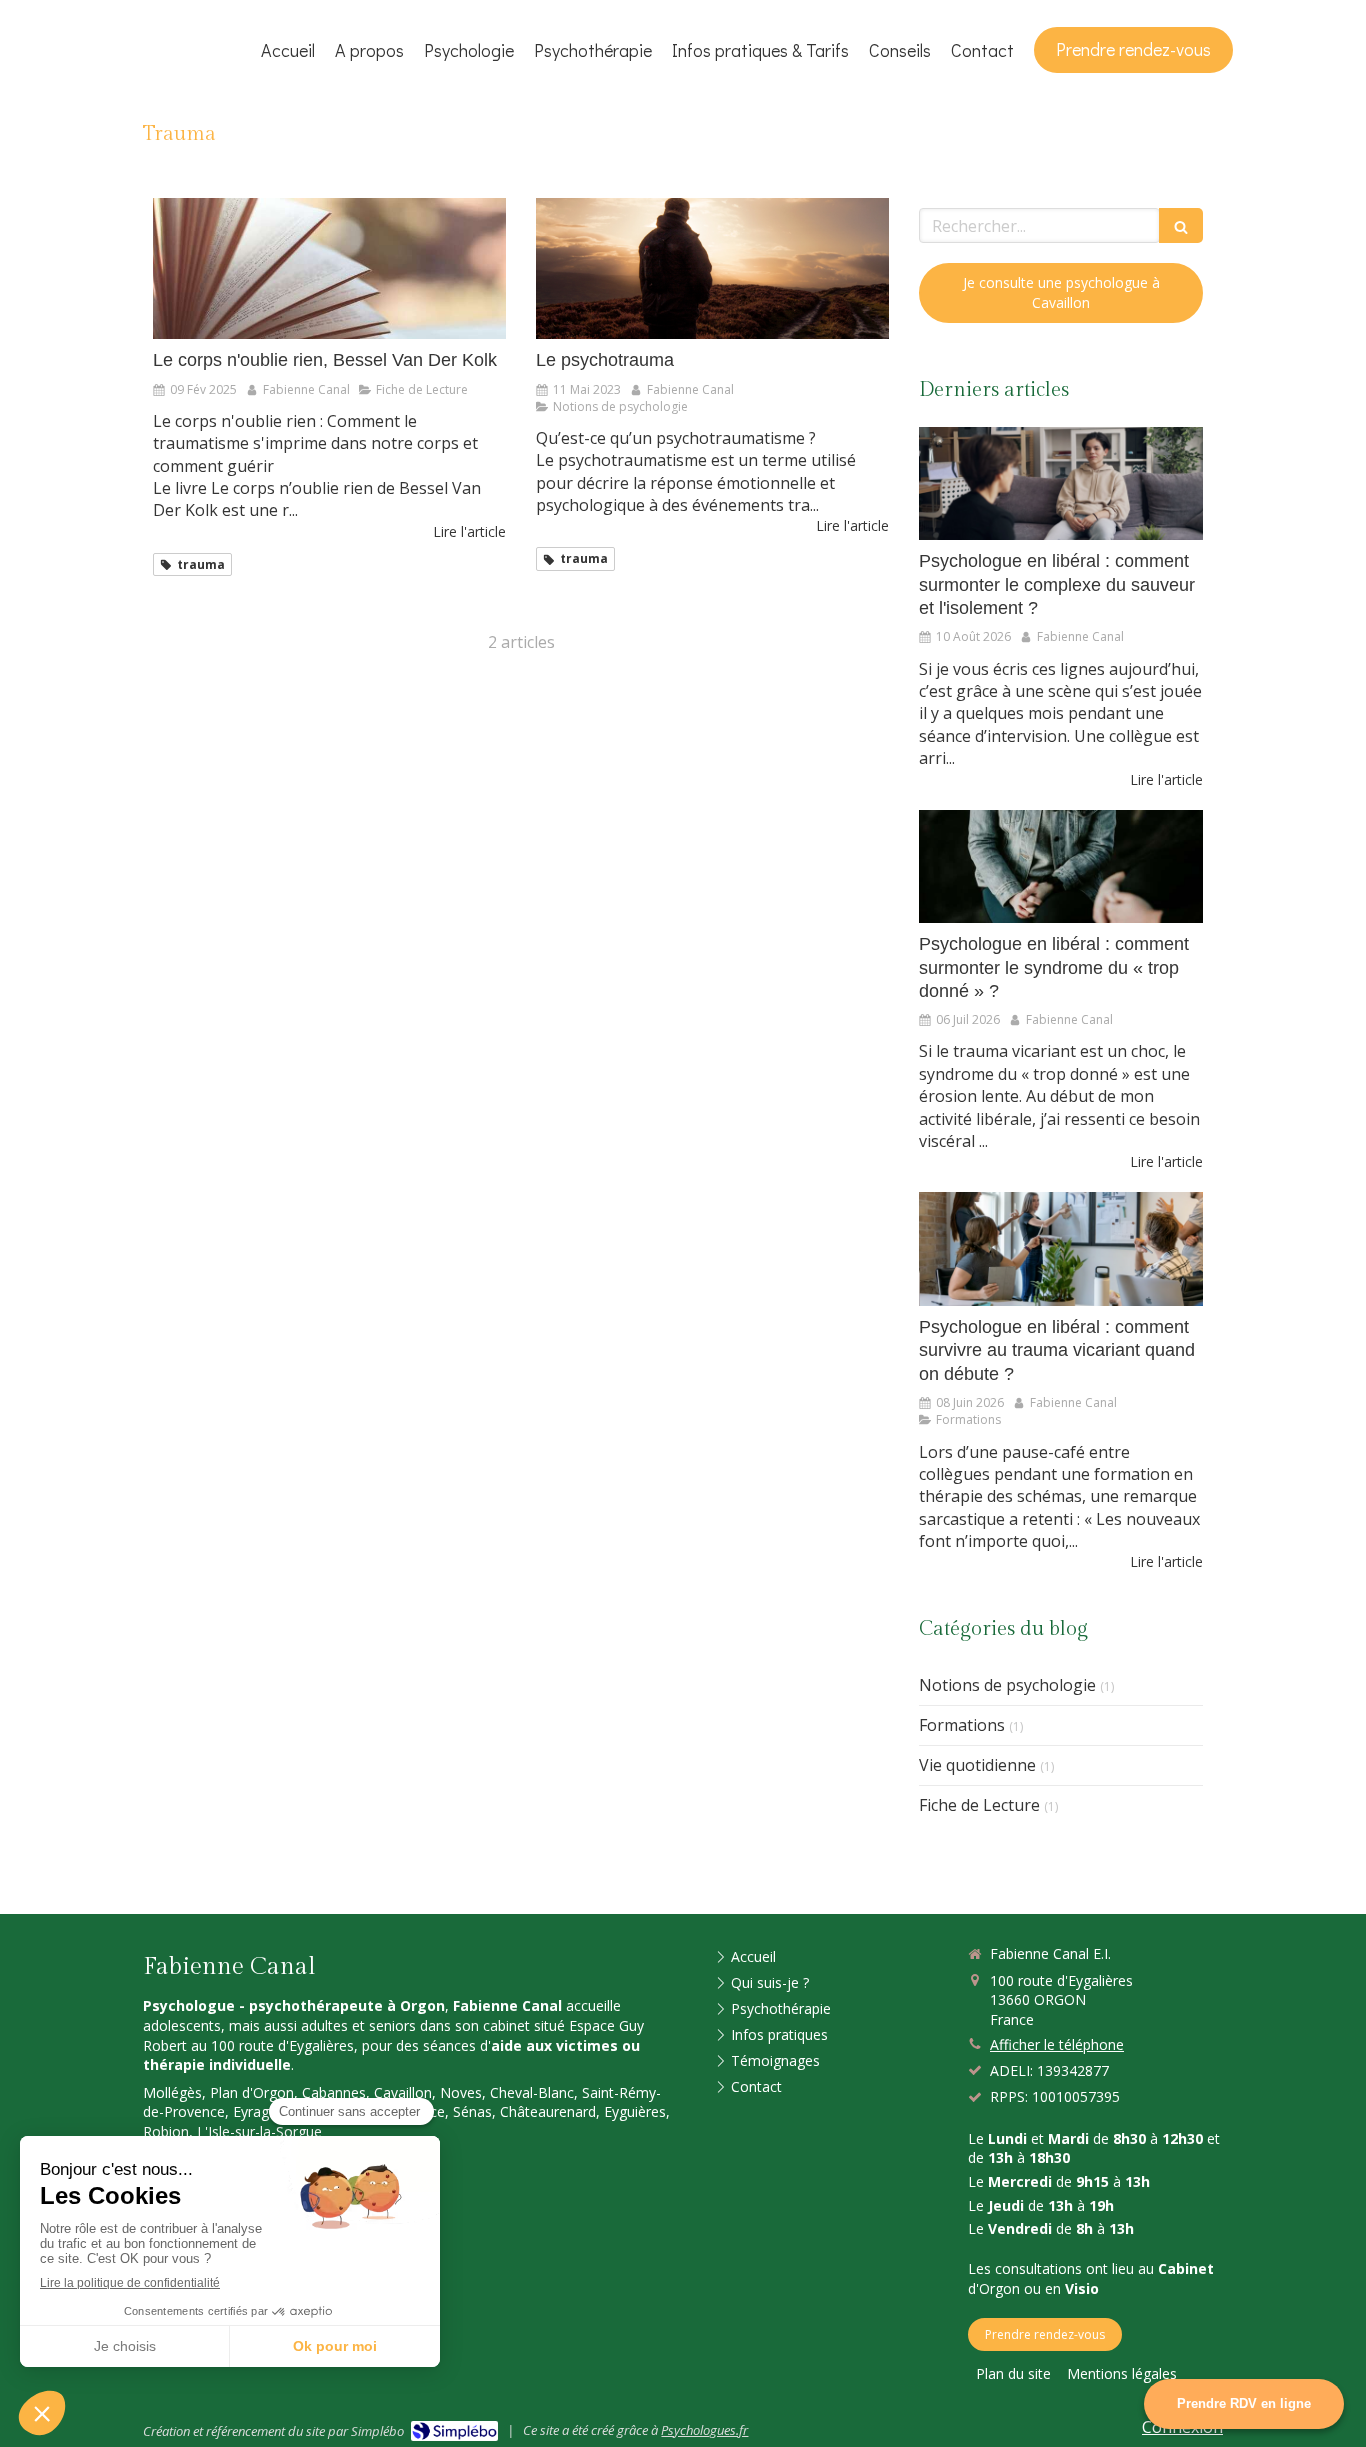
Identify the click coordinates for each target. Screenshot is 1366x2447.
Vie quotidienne (977, 1765)
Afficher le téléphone (1057, 2044)
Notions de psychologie (1007, 1685)
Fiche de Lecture (979, 1805)
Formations (962, 1725)
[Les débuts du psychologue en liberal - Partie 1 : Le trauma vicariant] (1061, 1249)
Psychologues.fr (704, 2430)
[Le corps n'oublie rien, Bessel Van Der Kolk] (329, 268)
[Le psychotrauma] (712, 268)
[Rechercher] (1181, 225)
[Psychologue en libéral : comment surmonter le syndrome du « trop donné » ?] (1061, 867)
